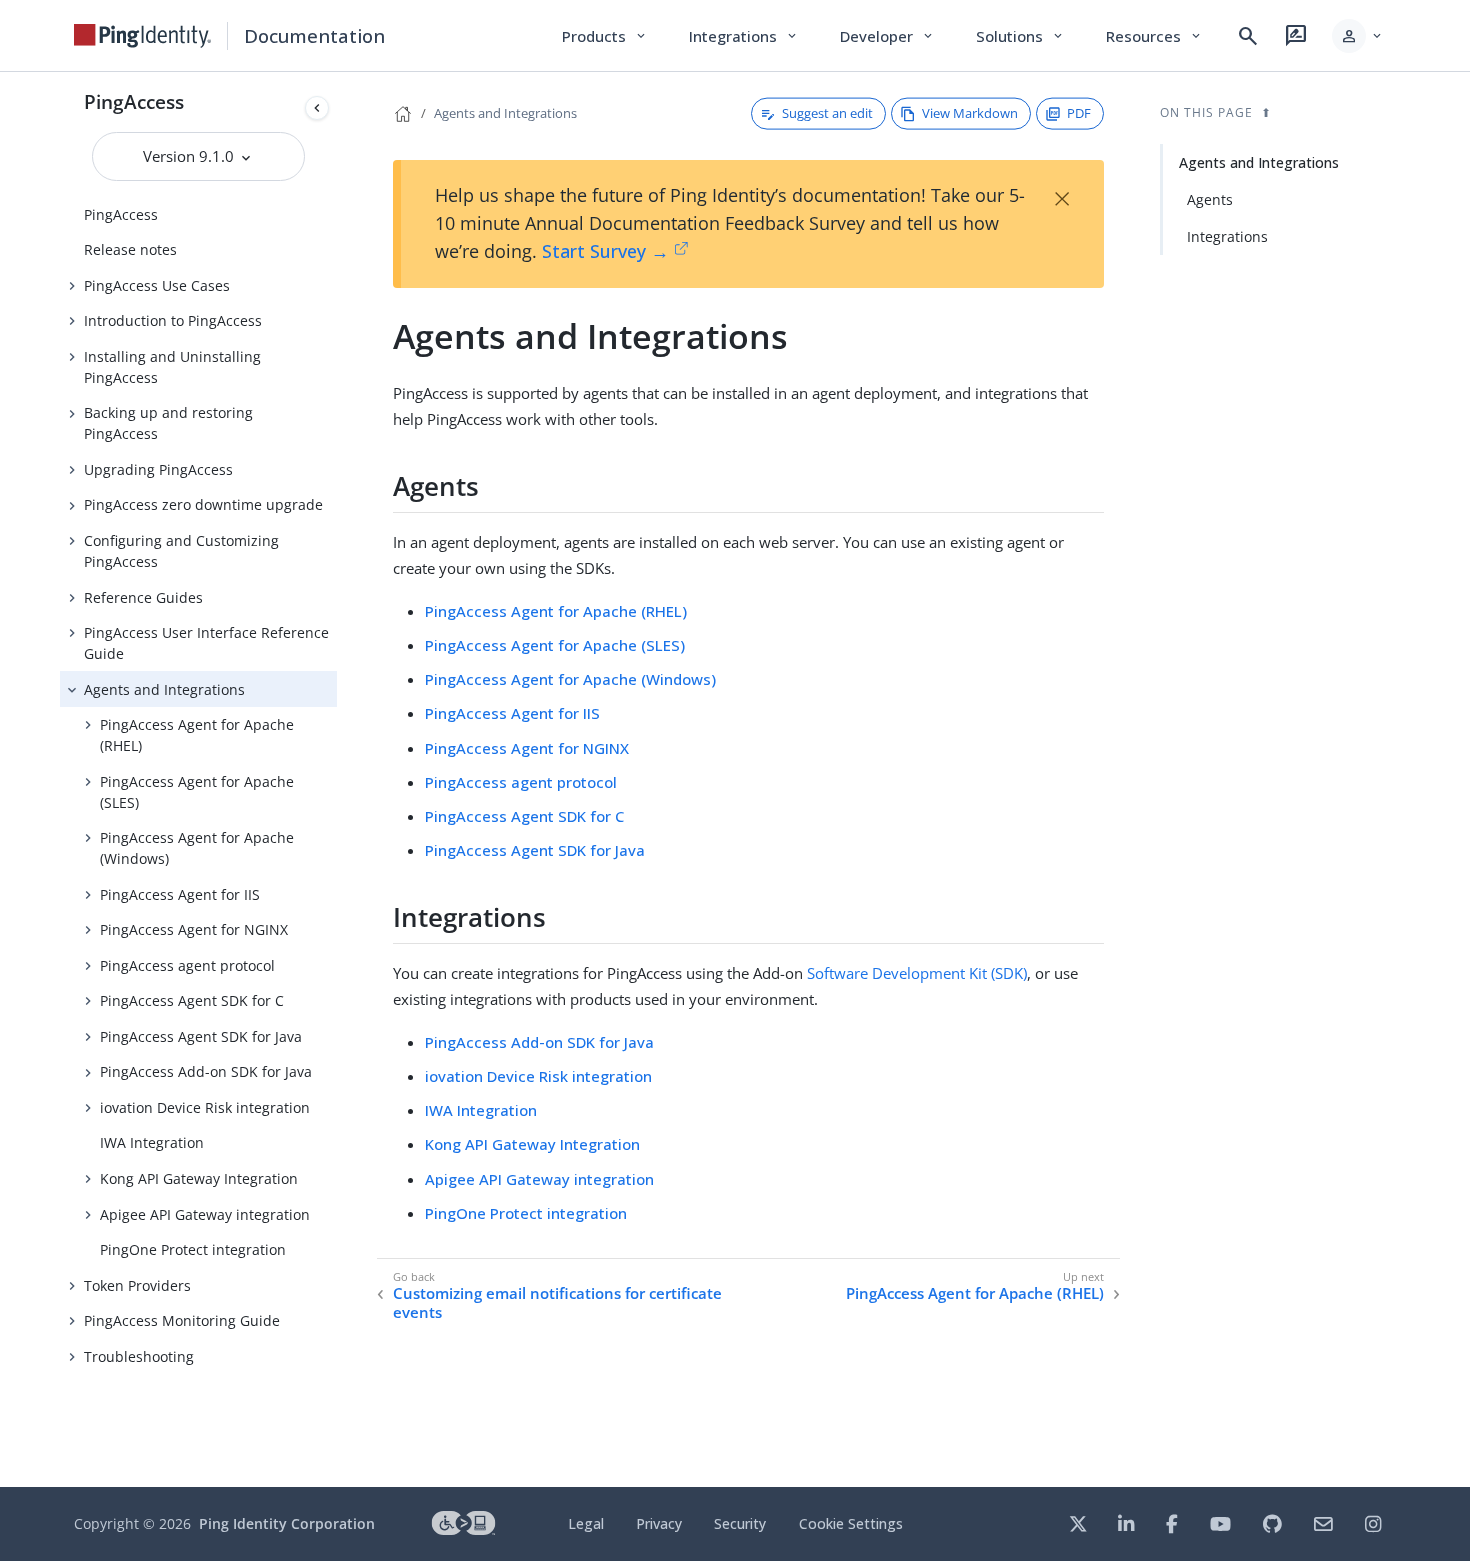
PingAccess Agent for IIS (180, 894)
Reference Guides (143, 597)
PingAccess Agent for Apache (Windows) (197, 848)
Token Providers (137, 1285)
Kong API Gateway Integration (199, 1178)
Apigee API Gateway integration (205, 1214)
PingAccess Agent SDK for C (192, 1000)
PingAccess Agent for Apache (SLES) (197, 792)
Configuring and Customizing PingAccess (181, 551)
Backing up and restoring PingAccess (168, 423)
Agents (1210, 199)
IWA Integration (152, 1142)
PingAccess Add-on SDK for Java (206, 1071)
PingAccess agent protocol (187, 965)
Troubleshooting (139, 1356)
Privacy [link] (659, 1523)
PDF (1079, 113)
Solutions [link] (1021, 36)
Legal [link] (586, 1523)
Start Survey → (605, 251)
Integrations (1227, 236)
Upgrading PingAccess (158, 469)
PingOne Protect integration (193, 1249)
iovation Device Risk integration (205, 1107)
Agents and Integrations (164, 689)
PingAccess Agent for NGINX (194, 929)
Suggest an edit (827, 113)
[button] (1358, 36)
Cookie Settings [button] (851, 1523)
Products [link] (605, 36)
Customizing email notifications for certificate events (557, 1303)
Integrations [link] (744, 36)
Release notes (130, 249)
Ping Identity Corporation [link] (287, 1523)
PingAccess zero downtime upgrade (203, 504)
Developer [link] (888, 36)
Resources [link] (1155, 36)
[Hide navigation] (317, 108)
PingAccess (134, 101)
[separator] (337, 779)
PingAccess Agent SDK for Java (201, 1036)
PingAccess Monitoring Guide (182, 1320)
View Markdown (970, 113)
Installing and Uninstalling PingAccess (172, 367)
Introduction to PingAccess (173, 320)
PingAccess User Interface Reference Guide (206, 643)
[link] (143, 36)
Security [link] (740, 1523)
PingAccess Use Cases (157, 285)
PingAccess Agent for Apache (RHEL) (197, 735)
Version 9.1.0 (190, 156)
